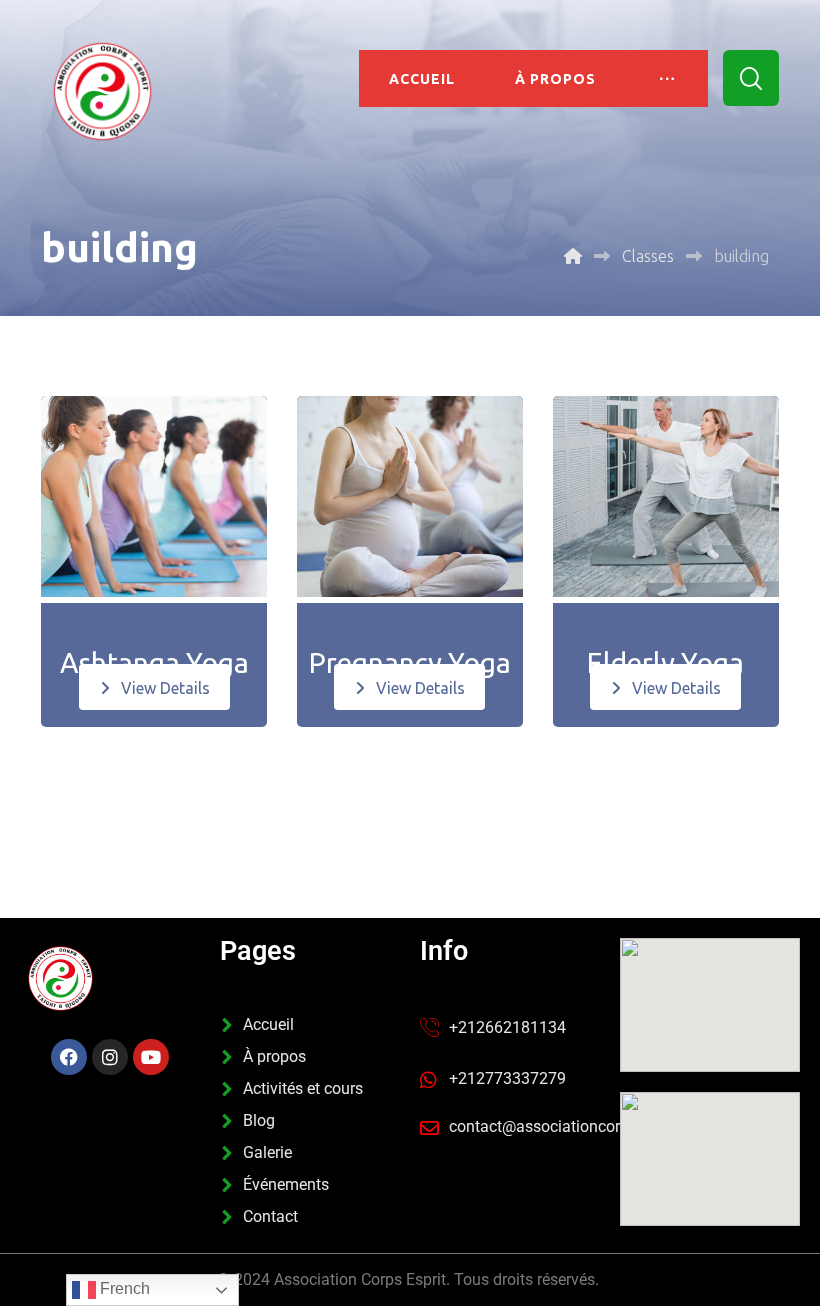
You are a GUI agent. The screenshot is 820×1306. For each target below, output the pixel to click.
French (123, 1288)
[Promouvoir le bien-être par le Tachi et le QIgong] (102, 91)
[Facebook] (69, 1057)
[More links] (667, 78)
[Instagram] (110, 1057)
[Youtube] (151, 1057)
